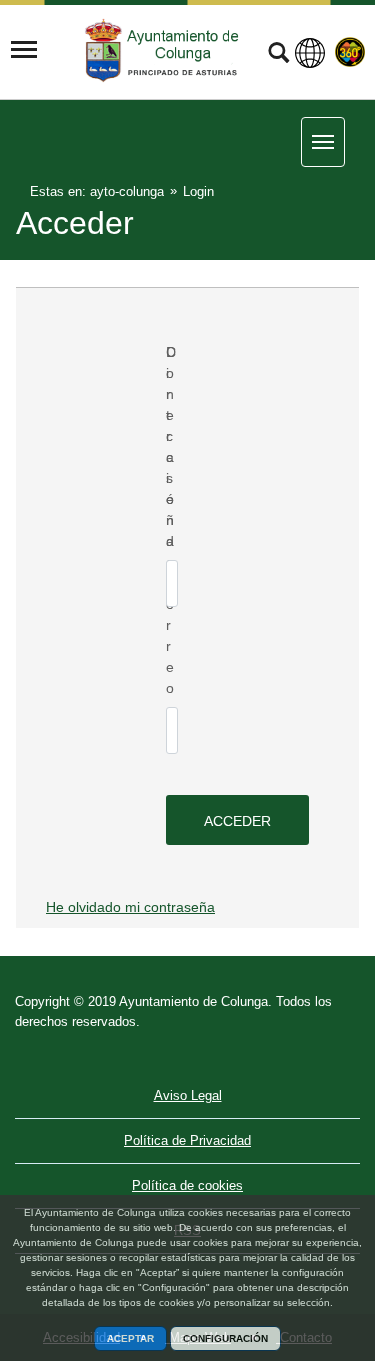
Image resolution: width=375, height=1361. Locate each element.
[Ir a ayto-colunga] (164, 50)
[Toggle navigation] (24, 50)
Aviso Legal (188, 1095)
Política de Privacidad (187, 1140)
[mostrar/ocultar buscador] (278, 55)
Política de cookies (187, 1185)
